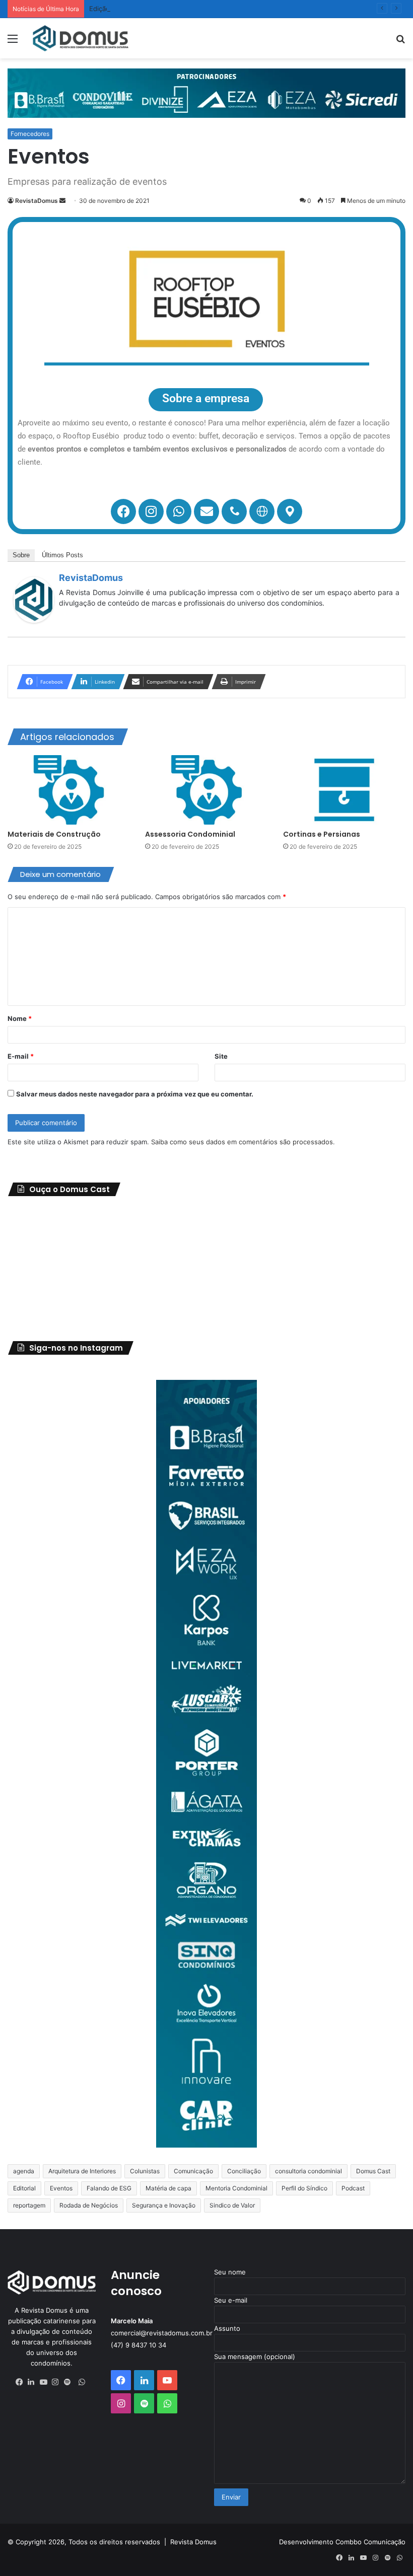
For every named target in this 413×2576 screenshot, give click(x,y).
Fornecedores (30, 134)
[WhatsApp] (82, 2382)
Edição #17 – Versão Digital (131, 9)
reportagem (29, 2205)
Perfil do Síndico (304, 2188)
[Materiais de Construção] (69, 790)
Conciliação (244, 2171)
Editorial (24, 2188)
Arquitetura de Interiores (82, 2171)
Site (221, 1056)
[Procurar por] (400, 42)
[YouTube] (46, 2382)
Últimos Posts (62, 555)
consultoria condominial (308, 2171)
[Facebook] (123, 511)
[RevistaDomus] (34, 620)
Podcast (353, 2188)
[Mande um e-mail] (62, 201)
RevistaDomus (37, 201)
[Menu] (13, 42)
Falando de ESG (109, 2188)
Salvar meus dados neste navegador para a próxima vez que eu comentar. (135, 1094)
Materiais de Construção (54, 834)
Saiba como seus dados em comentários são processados (242, 1142)
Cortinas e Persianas (322, 834)
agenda (24, 2171)
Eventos (61, 2188)
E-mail (21, 1056)
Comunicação (193, 2171)
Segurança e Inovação (164, 2205)
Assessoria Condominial (190, 834)
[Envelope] (206, 511)
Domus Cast (373, 2171)
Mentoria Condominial (236, 2188)
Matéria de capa (168, 2188)
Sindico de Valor (232, 2205)
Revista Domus (193, 2542)
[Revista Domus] (81, 38)
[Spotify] (70, 2382)
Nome (20, 1018)
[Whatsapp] (179, 511)
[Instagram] (151, 511)
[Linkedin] (34, 2382)
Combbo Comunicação (370, 2542)
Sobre (21, 555)
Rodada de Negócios (89, 2205)
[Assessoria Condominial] (206, 790)
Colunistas (145, 2171)
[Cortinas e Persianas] (344, 790)
